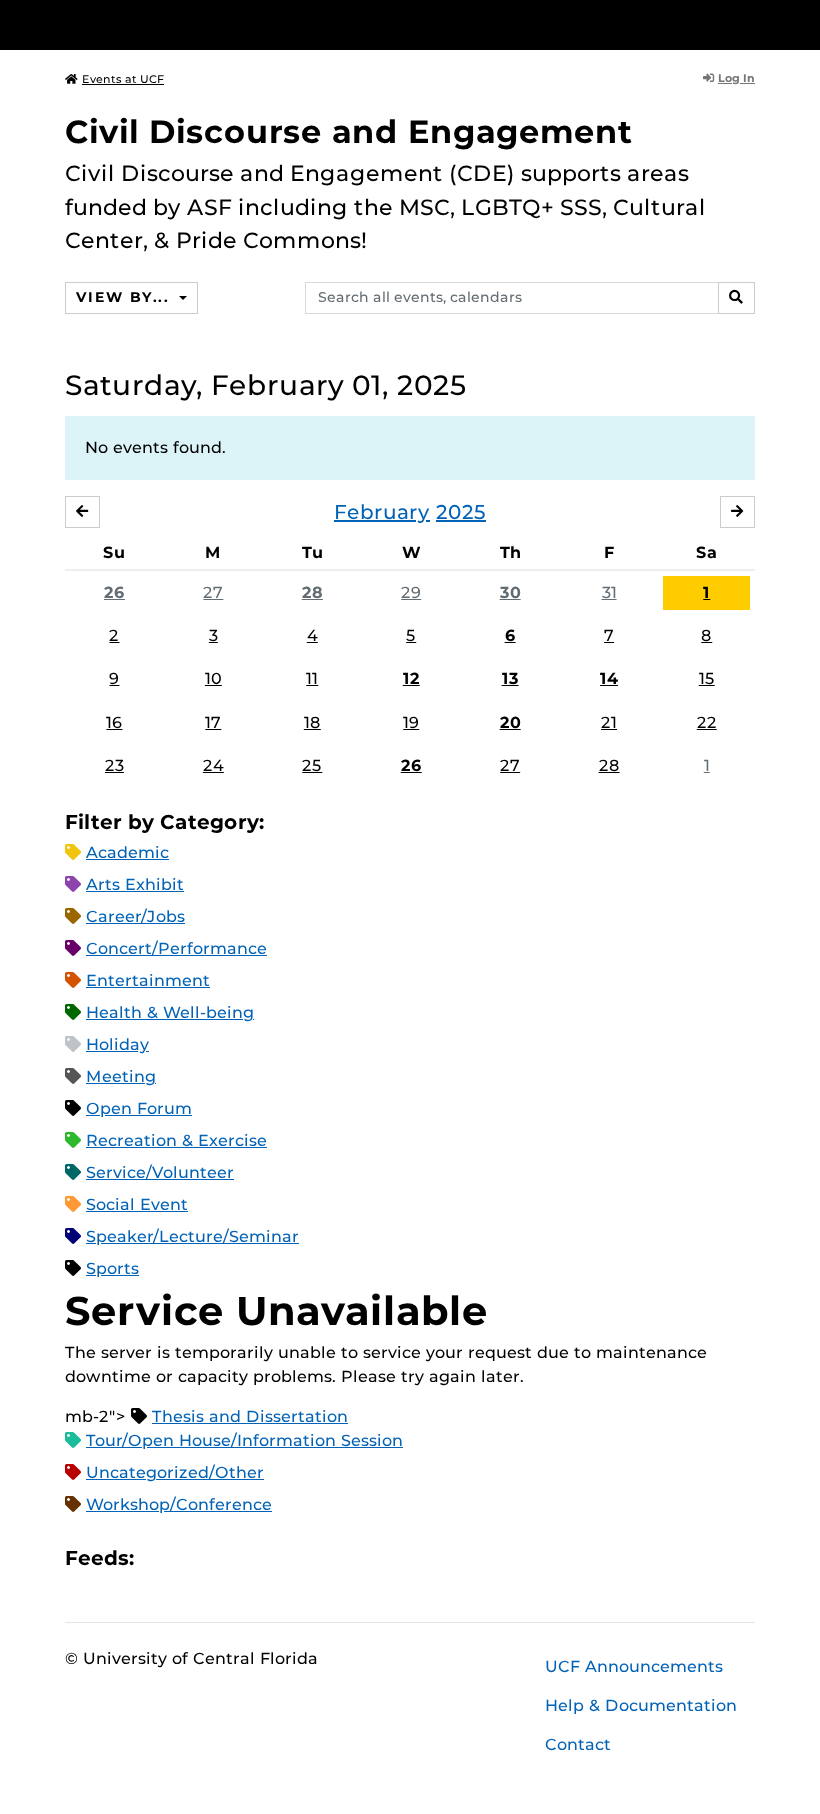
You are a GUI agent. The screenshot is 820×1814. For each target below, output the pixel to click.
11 (312, 678)
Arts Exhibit (135, 884)
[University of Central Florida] (198, 24)
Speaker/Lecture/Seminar (192, 1236)
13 (510, 678)
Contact (578, 1744)
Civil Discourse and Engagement (349, 131)
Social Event (137, 1204)
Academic (127, 852)
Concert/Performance (176, 948)
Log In (736, 78)
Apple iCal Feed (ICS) (160, 1557)
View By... (125, 297)
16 (114, 722)
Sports (112, 1268)
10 (213, 678)
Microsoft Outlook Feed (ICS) (194, 1557)
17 (213, 722)
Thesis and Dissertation (250, 1416)
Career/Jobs (135, 916)
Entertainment (148, 980)
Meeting (121, 1076)
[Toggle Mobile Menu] (750, 23)
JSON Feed (296, 1557)
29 (411, 592)
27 (213, 592)
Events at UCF (123, 79)
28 (312, 592)
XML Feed (262, 1557)
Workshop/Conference (179, 1504)
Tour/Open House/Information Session (244, 1440)
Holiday (117, 1044)
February (382, 512)
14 (609, 678)
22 (707, 722)
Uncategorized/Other (175, 1472)
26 (114, 592)
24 (213, 765)
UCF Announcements (634, 1666)
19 (411, 722)
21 (609, 722)
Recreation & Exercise (176, 1140)
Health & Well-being (170, 1012)
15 (707, 678)
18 (312, 722)
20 (510, 722)
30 (510, 592)
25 (312, 765)
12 (411, 678)
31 (609, 592)
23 (114, 765)
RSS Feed (228, 1557)
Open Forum (139, 1108)
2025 (461, 512)
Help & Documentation (641, 1705)
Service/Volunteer (160, 1172)
